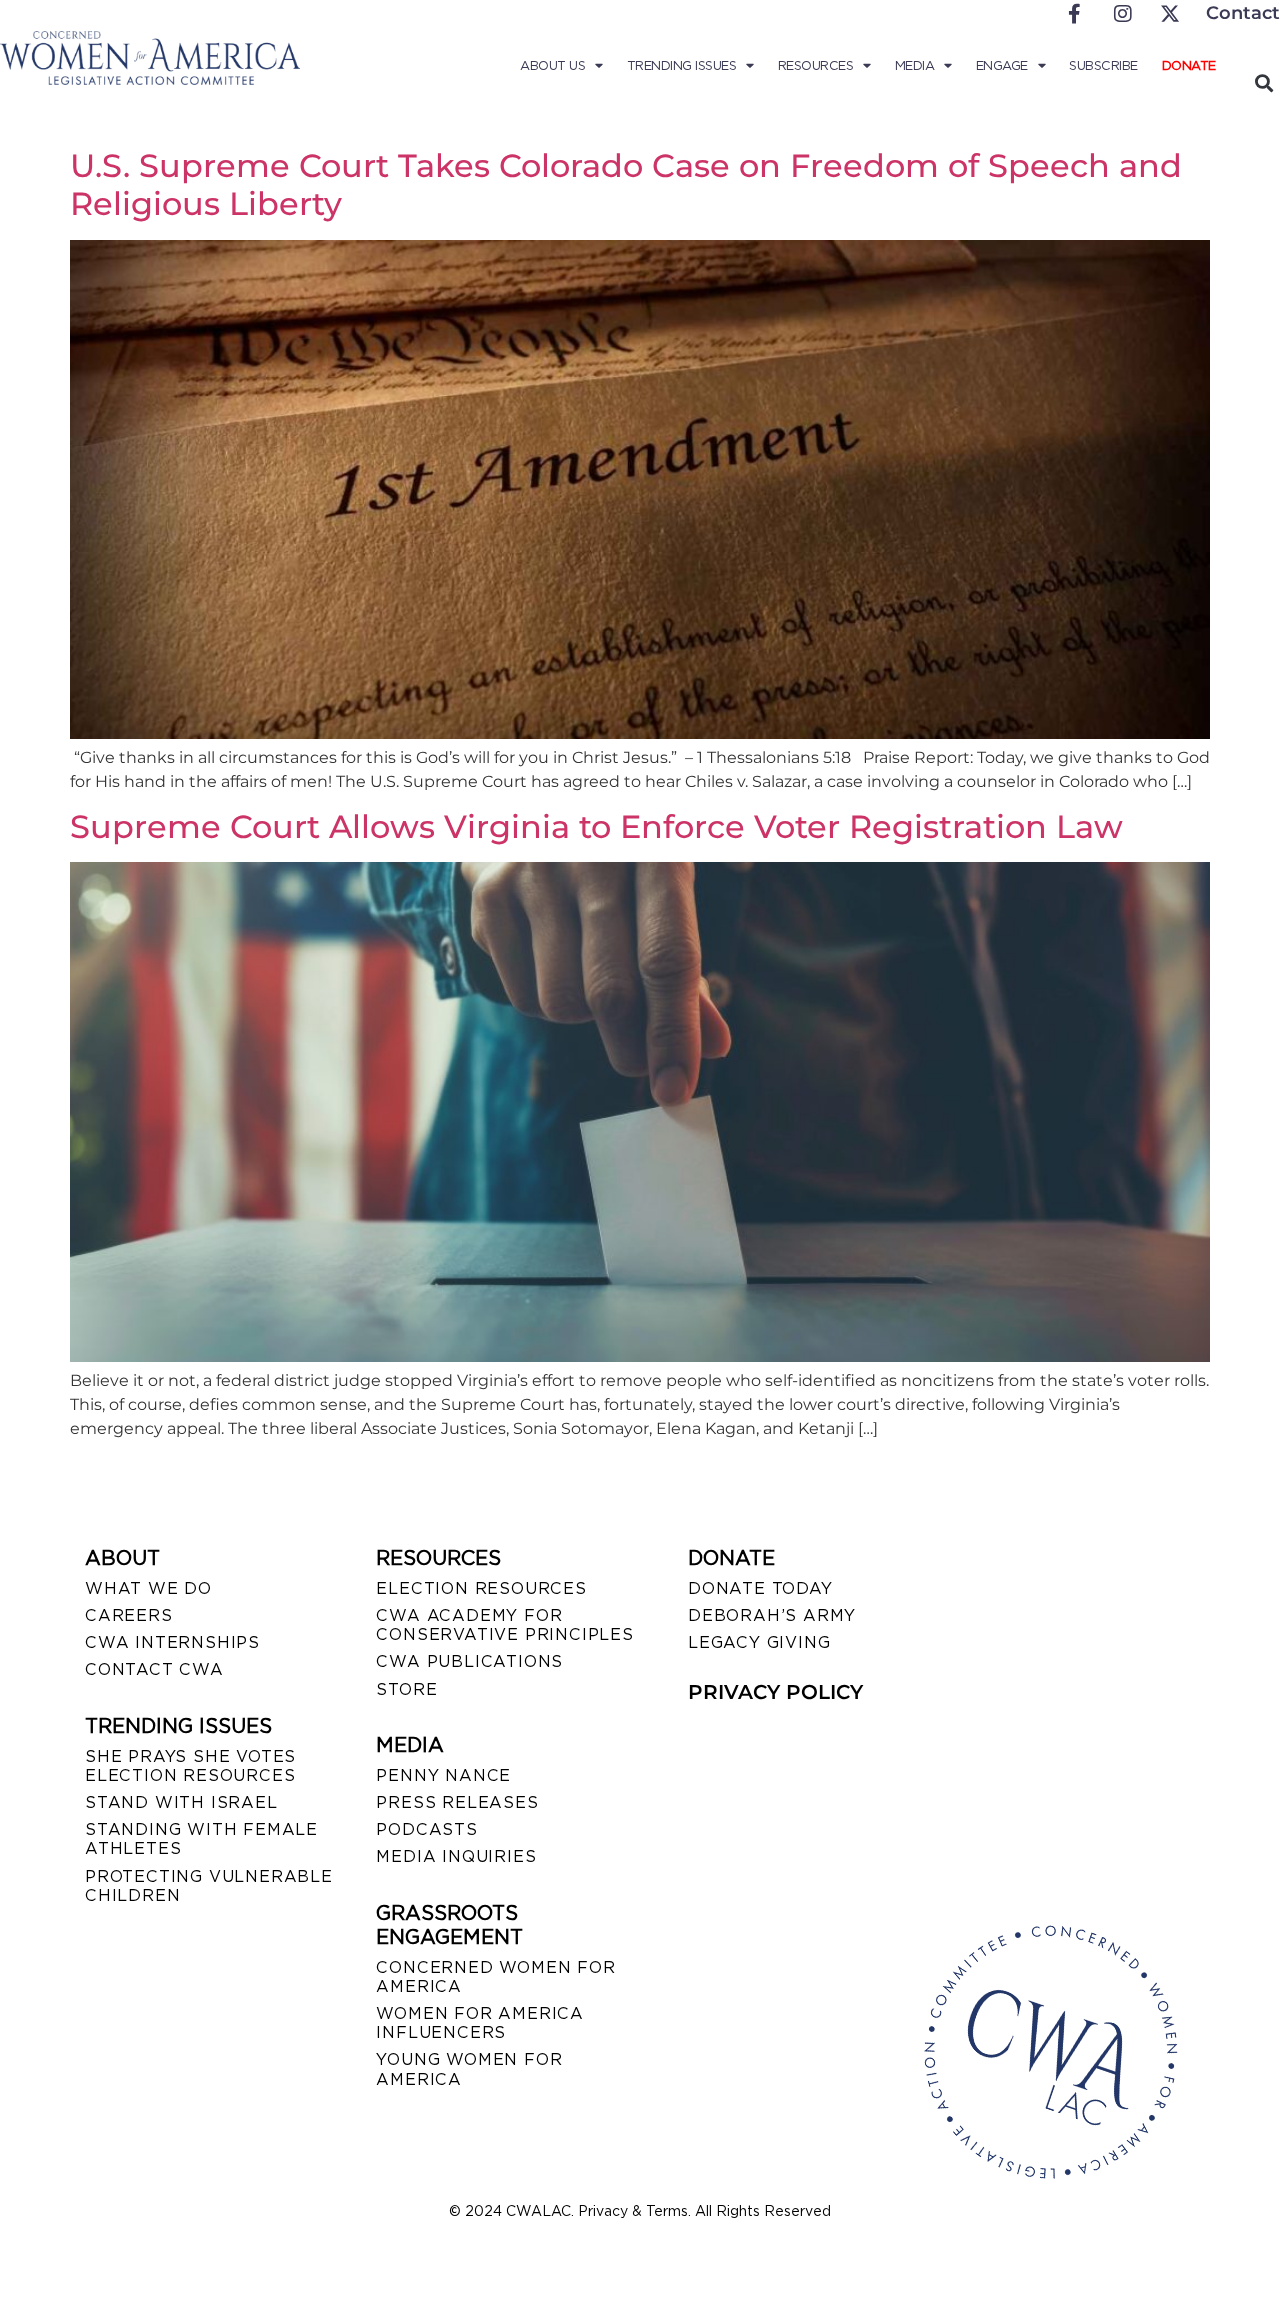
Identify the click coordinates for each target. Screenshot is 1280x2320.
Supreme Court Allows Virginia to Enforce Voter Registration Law (596, 826)
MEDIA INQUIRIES (456, 1856)
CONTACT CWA (154, 1669)
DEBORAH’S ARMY (772, 1615)
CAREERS (129, 1615)
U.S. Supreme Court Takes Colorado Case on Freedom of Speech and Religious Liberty (626, 184)
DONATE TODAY (760, 1588)
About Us (552, 65)
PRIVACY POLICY (775, 1692)
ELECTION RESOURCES (481, 1588)
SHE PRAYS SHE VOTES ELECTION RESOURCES (190, 1766)
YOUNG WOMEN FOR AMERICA (469, 2069)
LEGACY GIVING (759, 1642)
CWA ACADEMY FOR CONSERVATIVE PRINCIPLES (504, 1625)
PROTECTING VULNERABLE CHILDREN (209, 1886)
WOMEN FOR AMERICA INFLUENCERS (480, 2023)
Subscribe (1103, 65)
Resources (816, 65)
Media (915, 65)
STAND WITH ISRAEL (181, 1802)
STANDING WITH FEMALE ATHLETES (201, 1839)
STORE (406, 1689)
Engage (1002, 65)
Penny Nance (443, 1775)
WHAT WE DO (148, 1588)
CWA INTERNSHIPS (172, 1642)
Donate (1189, 65)
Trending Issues (682, 65)
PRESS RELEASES (457, 1802)
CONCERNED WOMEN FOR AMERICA (495, 1977)
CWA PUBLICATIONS (469, 1661)
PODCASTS (426, 1829)
